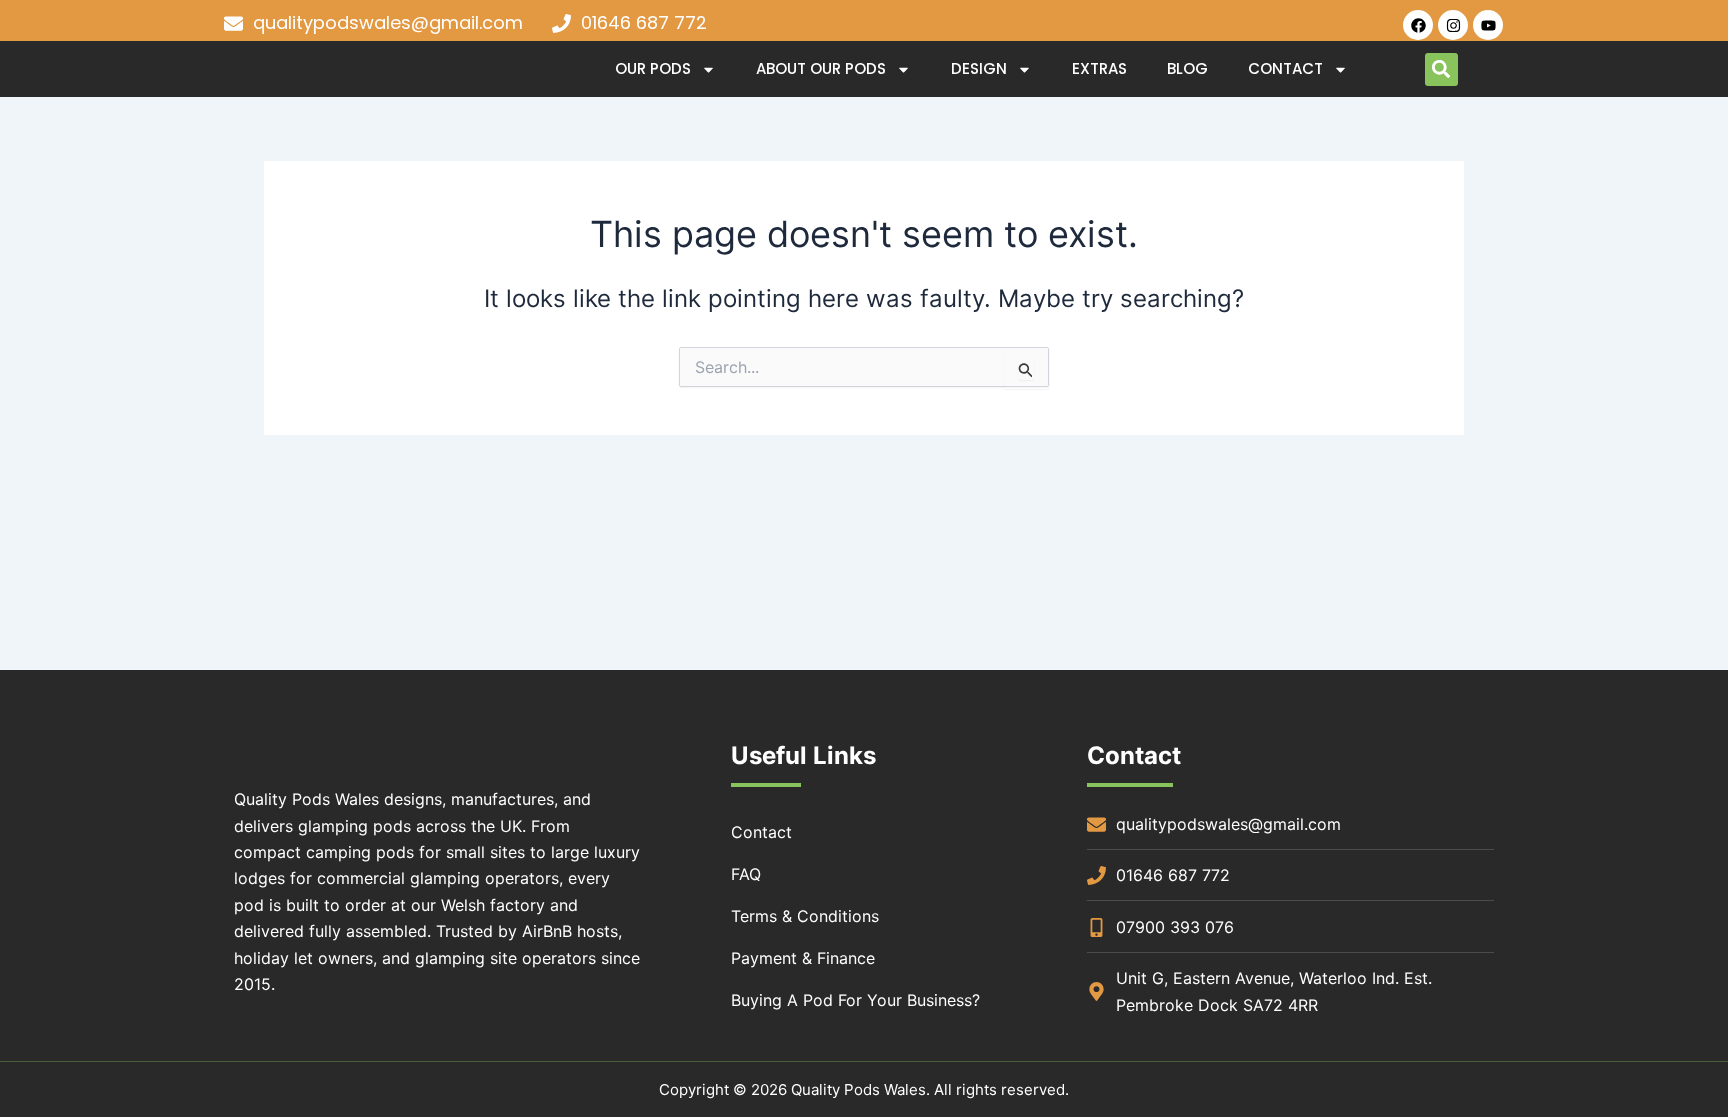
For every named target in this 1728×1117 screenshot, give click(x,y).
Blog (1187, 68)
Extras (1099, 68)
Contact (1285, 68)
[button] (1441, 69)
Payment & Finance (803, 958)
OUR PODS (653, 68)
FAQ (746, 874)
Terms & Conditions (805, 916)
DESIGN (979, 68)
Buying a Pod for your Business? (855, 1000)
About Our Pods (821, 68)
